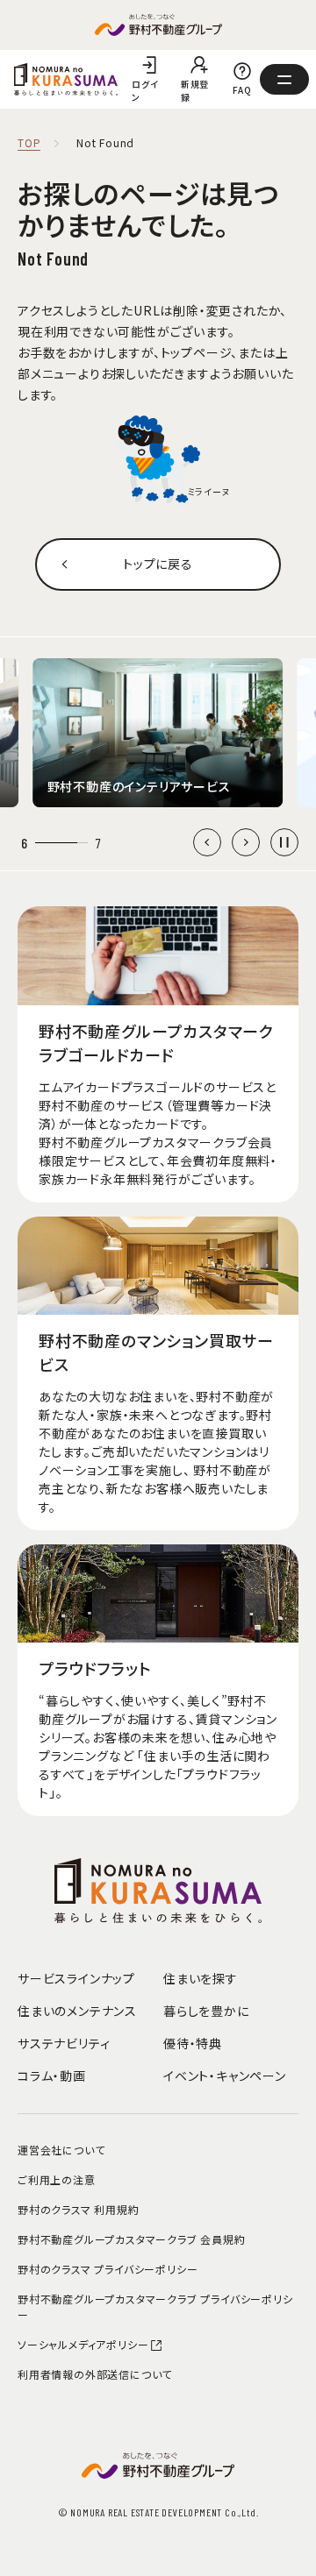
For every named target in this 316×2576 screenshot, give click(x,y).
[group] (158, 733)
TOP (29, 143)
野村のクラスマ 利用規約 (79, 2209)
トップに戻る (158, 564)
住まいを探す (201, 1978)
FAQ (242, 90)
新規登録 (195, 90)
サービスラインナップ (76, 1978)
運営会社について (61, 2150)
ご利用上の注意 (57, 2179)
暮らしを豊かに (206, 2011)
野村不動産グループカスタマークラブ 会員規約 (132, 2239)
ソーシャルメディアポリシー (83, 2344)
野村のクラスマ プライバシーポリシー (108, 2269)
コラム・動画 (52, 2076)
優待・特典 (193, 2043)
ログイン (145, 90)
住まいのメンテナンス (77, 2011)
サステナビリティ (64, 2043)
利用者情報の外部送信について (95, 2374)
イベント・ (225, 2076)
